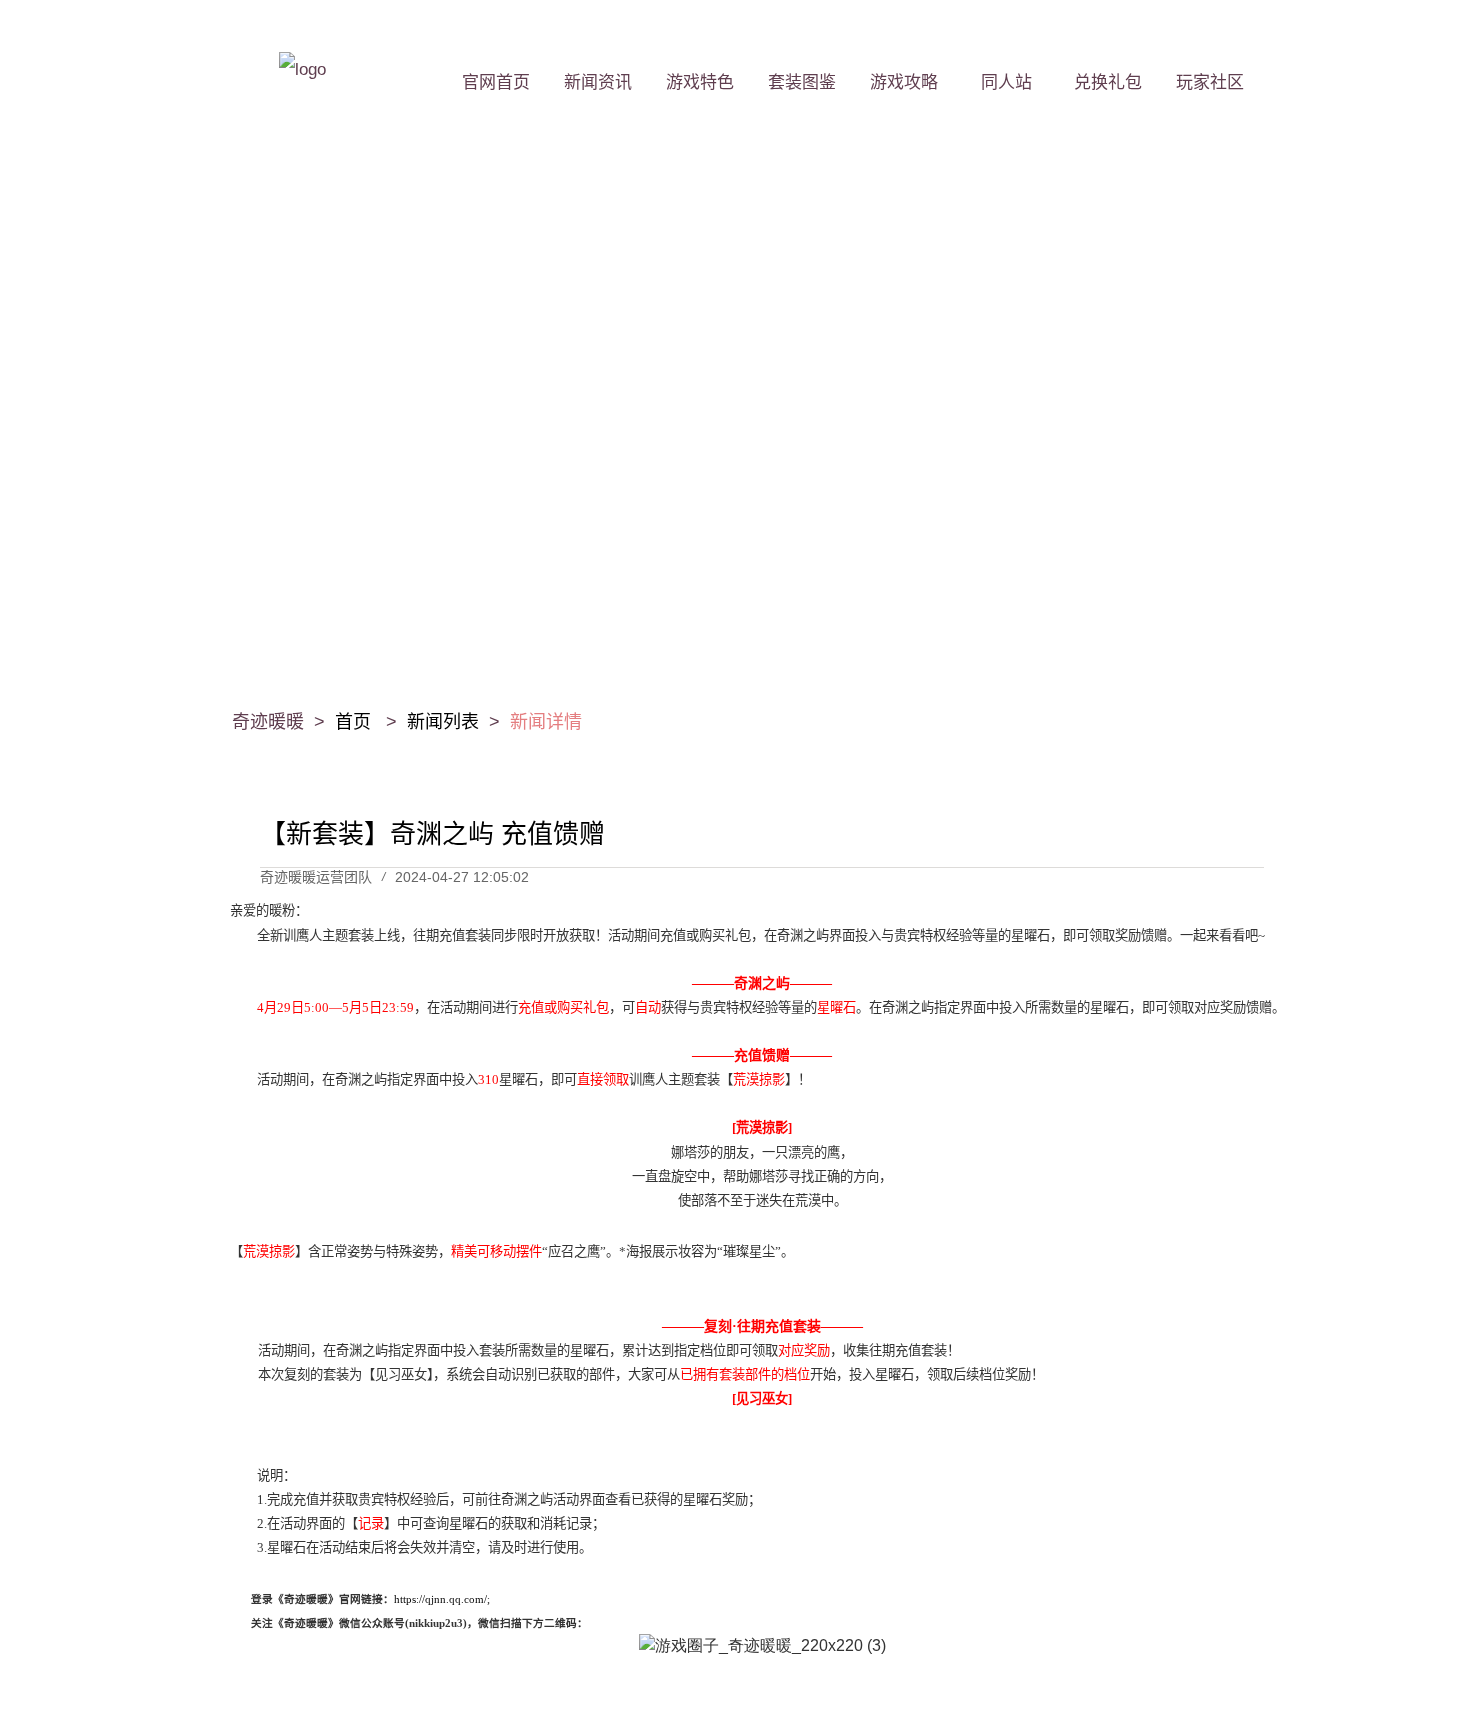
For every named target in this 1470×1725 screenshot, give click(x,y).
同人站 (1006, 82)
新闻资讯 (598, 82)
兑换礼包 (1108, 82)
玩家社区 (1210, 82)
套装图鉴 (802, 82)
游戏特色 (700, 82)
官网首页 (496, 82)
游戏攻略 (904, 82)
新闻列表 (443, 722)
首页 (355, 722)
